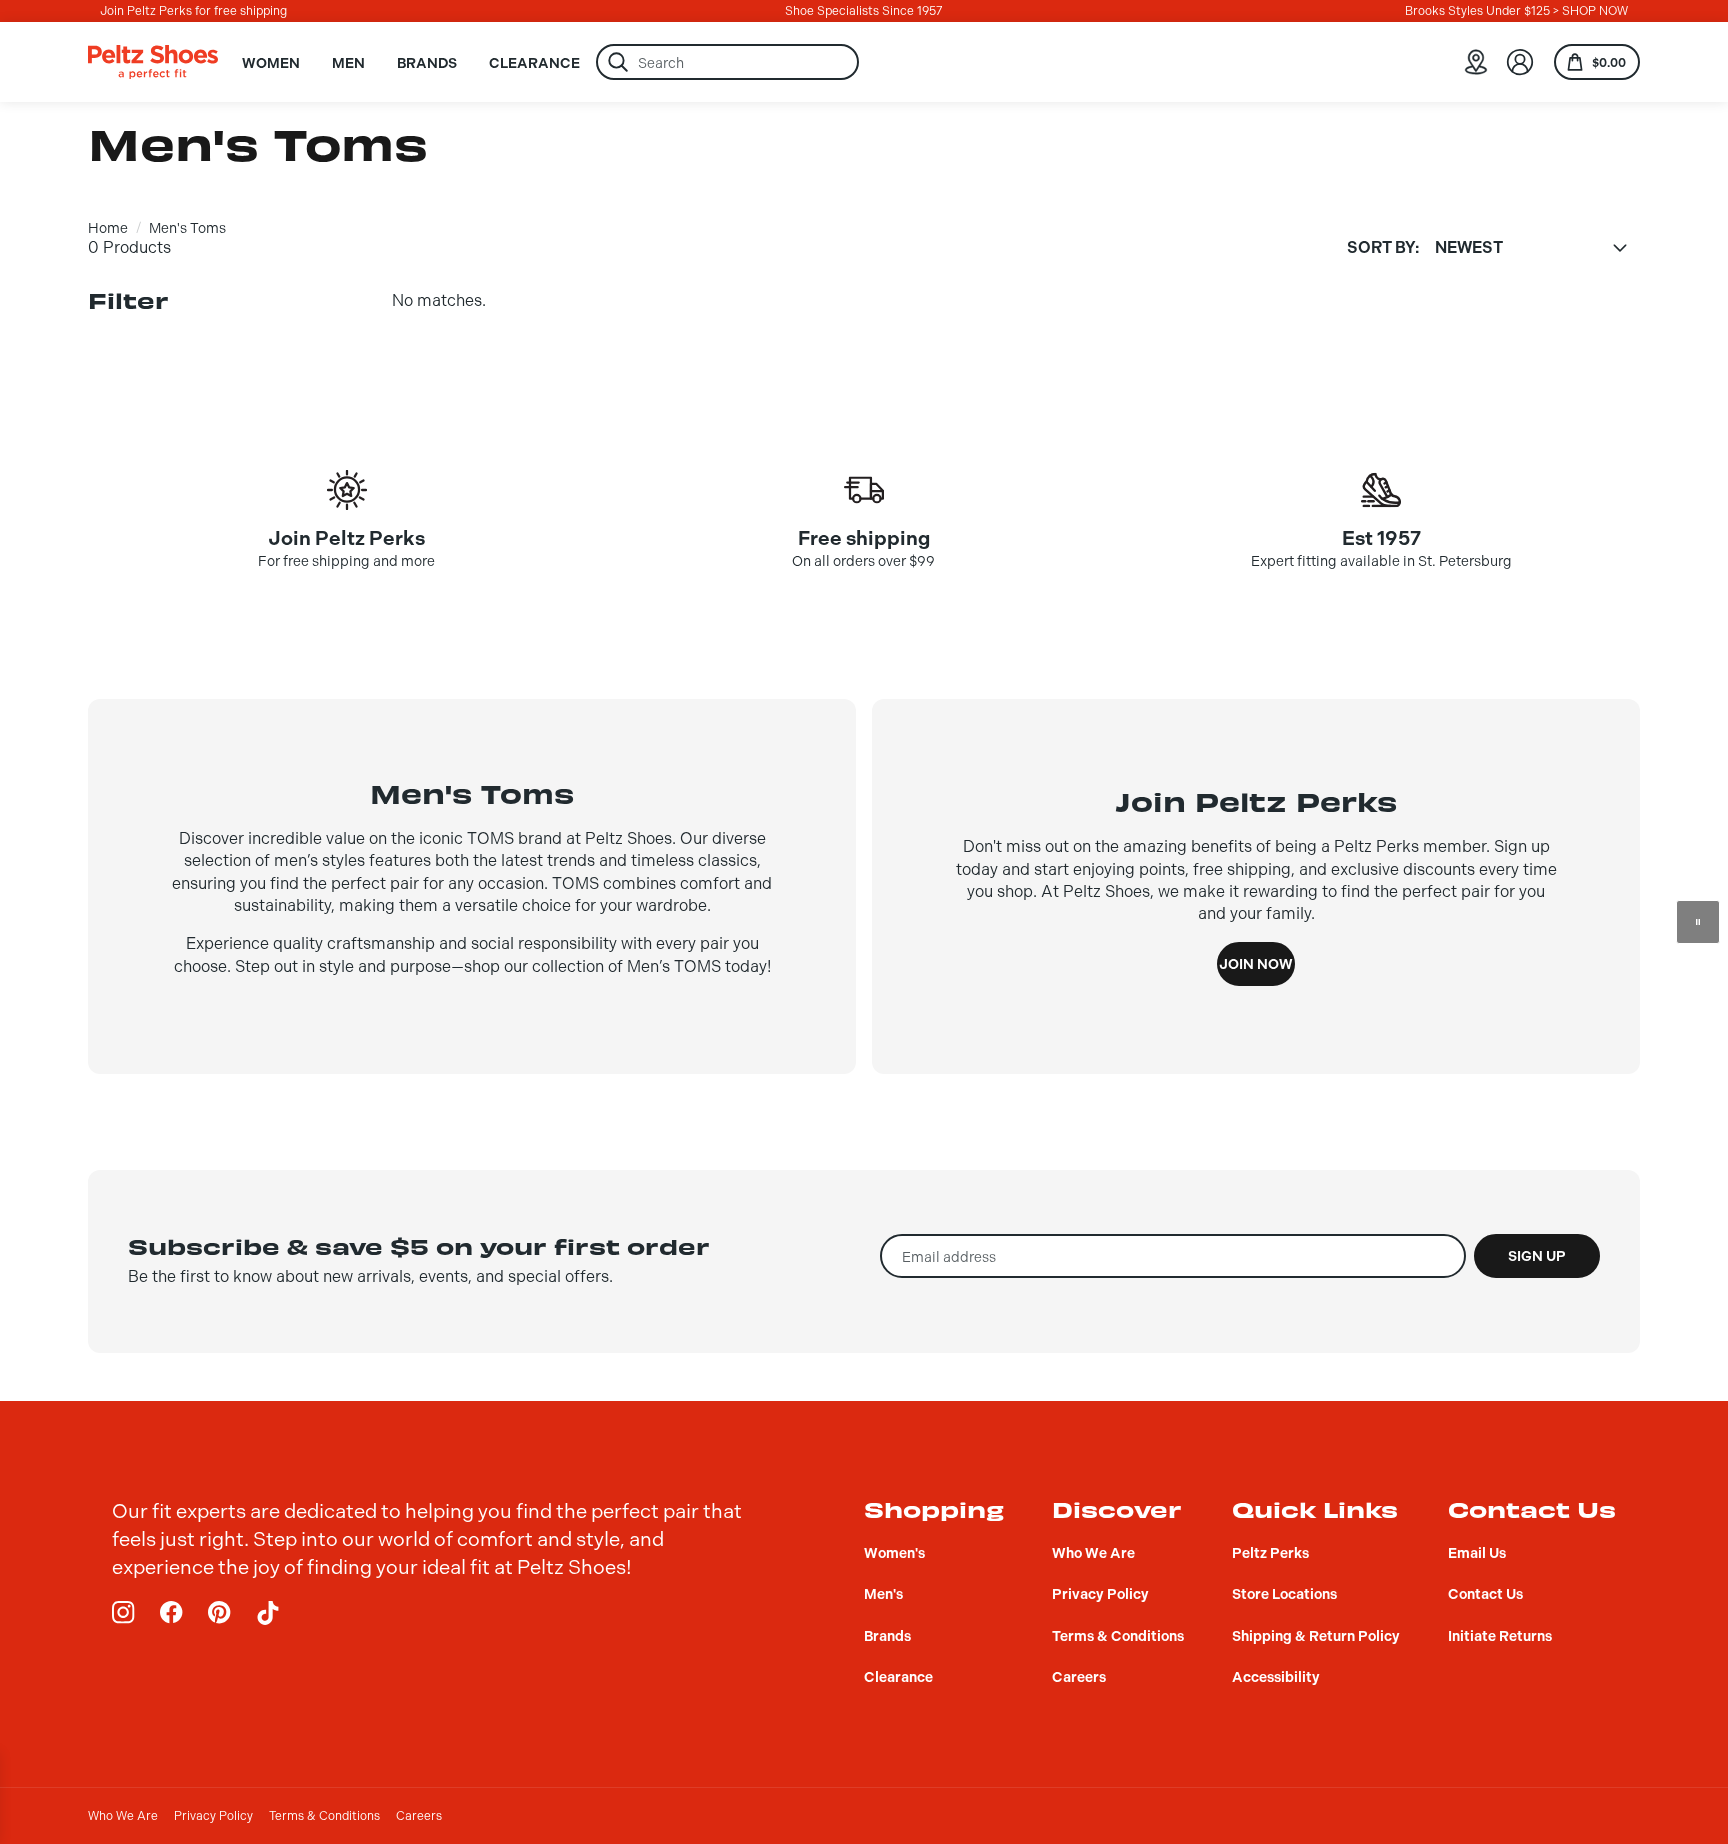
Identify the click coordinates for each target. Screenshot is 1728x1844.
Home (108, 228)
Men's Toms (187, 228)
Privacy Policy (213, 1816)
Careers (419, 1816)
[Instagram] (124, 1613)
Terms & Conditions (324, 1816)
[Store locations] (1476, 62)
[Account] (1520, 62)
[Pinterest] (220, 1613)
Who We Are (123, 1816)
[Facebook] (172, 1613)
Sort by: (1383, 248)
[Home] (153, 62)
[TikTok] (268, 1613)
